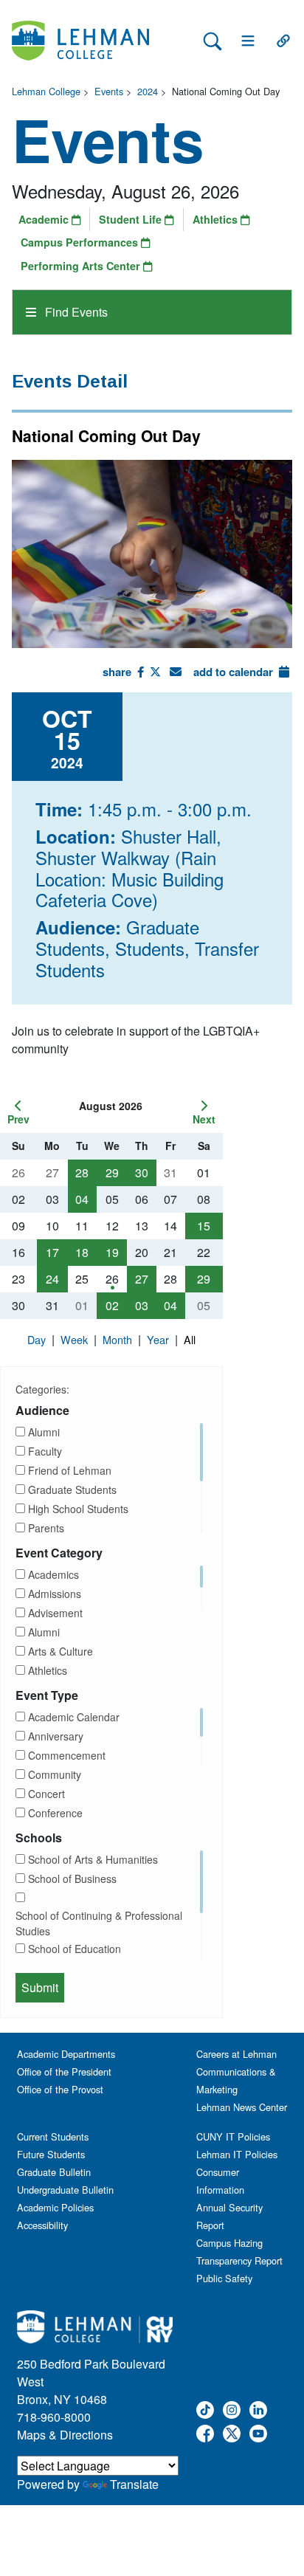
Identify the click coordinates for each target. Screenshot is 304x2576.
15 (204, 1226)
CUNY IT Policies (233, 2136)
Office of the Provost (60, 2089)
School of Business (72, 1878)
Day (38, 1339)
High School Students (78, 1509)
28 (82, 1172)
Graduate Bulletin (54, 2172)
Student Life (132, 219)
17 (52, 1252)
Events (109, 91)
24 (52, 1279)
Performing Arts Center (82, 266)
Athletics (217, 219)
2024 (148, 91)
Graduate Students (72, 1490)
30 (142, 1172)
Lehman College (46, 91)
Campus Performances (81, 242)
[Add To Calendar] (284, 672)
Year (159, 1339)
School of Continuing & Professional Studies (99, 1923)
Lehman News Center (242, 2107)
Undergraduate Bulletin (65, 2190)
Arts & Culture (61, 1651)
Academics (53, 1574)
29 (112, 1172)
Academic (45, 219)
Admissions (55, 1594)
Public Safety (224, 2278)
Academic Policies (55, 2207)
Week (76, 1339)
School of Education (75, 1949)
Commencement (67, 1755)
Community (55, 1774)
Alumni (44, 1432)
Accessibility (42, 2225)
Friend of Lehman (70, 1470)
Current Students (53, 2136)
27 (142, 1279)
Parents (46, 1528)
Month (119, 1339)
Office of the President (64, 2072)
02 (112, 1305)
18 (82, 1252)
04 (82, 1199)
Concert (46, 1794)
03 (142, 1305)
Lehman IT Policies (237, 2154)
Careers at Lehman (236, 2054)
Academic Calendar (74, 1717)
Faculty (45, 1451)
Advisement (55, 1613)
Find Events (75, 312)
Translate (134, 2484)
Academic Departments (66, 2054)
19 (112, 1252)
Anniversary (56, 1736)
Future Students (51, 2154)
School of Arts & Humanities (93, 1859)
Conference (55, 1813)
